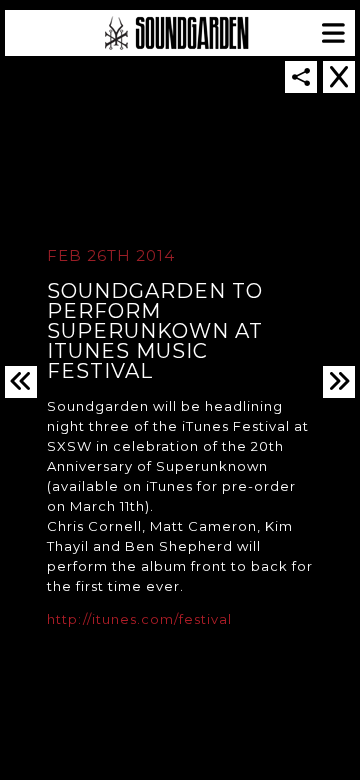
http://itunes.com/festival (139, 619)
